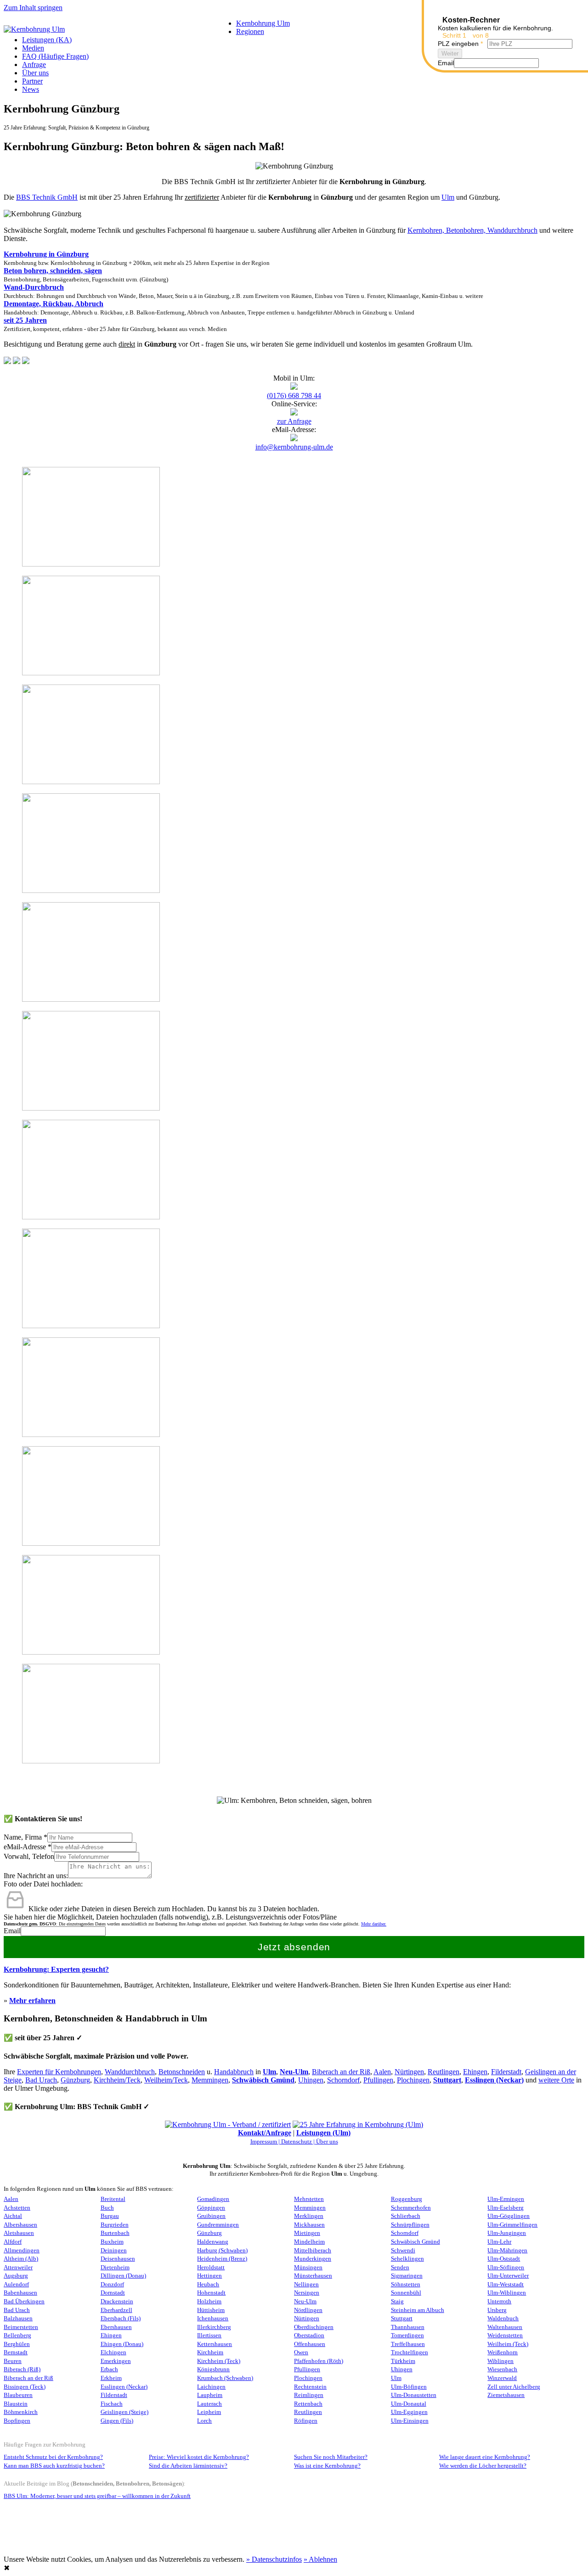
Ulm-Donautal (409, 2404)
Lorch (204, 2421)
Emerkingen (116, 2361)
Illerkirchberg (214, 2327)
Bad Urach (41, 2080)
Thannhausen (408, 2327)
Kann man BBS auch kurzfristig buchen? (54, 2466)
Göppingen (211, 2208)
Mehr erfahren (32, 2001)
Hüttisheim (211, 2310)
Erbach (109, 2369)
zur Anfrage (294, 421)
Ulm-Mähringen (507, 2250)
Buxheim (112, 2242)
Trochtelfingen (410, 2352)
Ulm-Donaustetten (414, 2395)
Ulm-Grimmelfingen (512, 2225)
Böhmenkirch (21, 2412)
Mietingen (307, 2233)
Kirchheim (210, 2352)
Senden (400, 2267)
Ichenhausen (213, 2318)
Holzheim (209, 2301)
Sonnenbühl (406, 2293)
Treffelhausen (408, 2344)
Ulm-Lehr (499, 2242)
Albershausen (20, 2225)
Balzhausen (18, 2318)
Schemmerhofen (411, 2208)
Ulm (448, 197)
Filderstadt (506, 2072)
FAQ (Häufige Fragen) (55, 56)
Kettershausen (215, 2344)
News (31, 89)
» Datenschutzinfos (274, 2559)
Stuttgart (447, 2080)
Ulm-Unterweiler (508, 2276)
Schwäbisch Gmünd (263, 2080)
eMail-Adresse (28, 1847)
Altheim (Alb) (21, 2259)
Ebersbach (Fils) (121, 2318)
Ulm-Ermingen (506, 2199)
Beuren (13, 2361)
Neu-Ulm (305, 2301)
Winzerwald (502, 2378)
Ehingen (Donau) (122, 2344)
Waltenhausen (505, 2327)
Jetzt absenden (294, 1947)
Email (12, 1931)
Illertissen (209, 2335)
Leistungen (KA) (47, 40)
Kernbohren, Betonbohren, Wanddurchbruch (472, 230)
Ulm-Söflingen (506, 2267)
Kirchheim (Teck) (219, 2361)
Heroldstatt (211, 2267)
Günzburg (75, 2080)
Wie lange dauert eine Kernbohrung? (485, 2457)
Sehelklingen (407, 2259)
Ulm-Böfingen (409, 2387)
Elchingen (113, 2352)
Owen (301, 2352)
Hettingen (209, 2276)
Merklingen (309, 2216)
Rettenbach (308, 2404)
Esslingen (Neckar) (494, 2080)
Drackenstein (117, 2301)
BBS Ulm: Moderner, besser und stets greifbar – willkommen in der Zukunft (97, 2496)
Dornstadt (113, 2293)
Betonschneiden (182, 2072)
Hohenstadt (211, 2293)
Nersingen (307, 2293)
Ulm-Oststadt (504, 2259)
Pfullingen (378, 2080)
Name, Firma (25, 1837)
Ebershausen (116, 2327)
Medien (33, 48)
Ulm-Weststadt (506, 2284)
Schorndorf (343, 2080)
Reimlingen (309, 2395)
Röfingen (306, 2421)
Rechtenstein (310, 2387)
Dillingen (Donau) (123, 2276)
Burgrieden (115, 2225)
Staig (397, 2301)
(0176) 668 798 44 (294, 396)
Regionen (250, 31)
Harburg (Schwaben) (222, 2250)
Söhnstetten (406, 2284)
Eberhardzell (116, 2310)
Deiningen (114, 2250)
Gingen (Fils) (117, 2421)
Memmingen (210, 2080)
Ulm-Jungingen (507, 2233)
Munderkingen (313, 2259)
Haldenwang (213, 2242)
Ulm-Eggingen (409, 2412)
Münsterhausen (313, 2276)
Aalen (382, 2072)
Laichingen (211, 2387)
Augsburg (16, 2276)
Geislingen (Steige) (124, 2412)
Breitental (113, 2199)
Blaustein (16, 2404)
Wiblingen (500, 2361)
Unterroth (499, 2301)
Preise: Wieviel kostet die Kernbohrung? (199, 2457)
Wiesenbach (502, 2369)
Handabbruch (234, 2072)
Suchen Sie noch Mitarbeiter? (331, 2457)
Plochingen (413, 2080)
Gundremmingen (218, 2225)
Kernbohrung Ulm (263, 23)
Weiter (450, 53)
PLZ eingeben (460, 44)
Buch (107, 2208)
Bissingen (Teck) (25, 2387)
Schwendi (403, 2250)
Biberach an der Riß (341, 2072)
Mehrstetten (309, 2199)
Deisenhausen (118, 2259)
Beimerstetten (21, 2327)
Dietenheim (115, 2267)
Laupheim (210, 2395)
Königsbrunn (213, 2369)
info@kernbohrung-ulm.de (294, 447)
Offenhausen (310, 2344)
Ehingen (475, 2072)
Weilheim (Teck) (508, 2344)
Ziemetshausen (506, 2395)
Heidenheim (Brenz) (222, 2259)
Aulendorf (16, 2284)
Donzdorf (112, 2284)
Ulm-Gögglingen (509, 2216)
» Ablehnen (320, 2559)
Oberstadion (309, 2335)
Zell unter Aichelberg (514, 2387)
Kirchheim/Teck (117, 2080)
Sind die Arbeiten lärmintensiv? (188, 2466)
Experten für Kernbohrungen (59, 2072)
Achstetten (17, 2208)
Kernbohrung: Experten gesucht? (56, 1969)
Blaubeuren (18, 2395)
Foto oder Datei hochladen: (43, 1884)
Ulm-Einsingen (410, 2421)
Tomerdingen (407, 2335)
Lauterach (209, 2404)
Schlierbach (406, 2216)
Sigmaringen (407, 2276)
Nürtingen (409, 2072)
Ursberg (497, 2310)
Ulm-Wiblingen (507, 2293)
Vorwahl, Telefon (29, 1856)
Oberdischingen (314, 2327)
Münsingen (308, 2267)
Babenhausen (20, 2293)
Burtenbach (115, 2233)
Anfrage (34, 65)
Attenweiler (18, 2267)
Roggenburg (407, 2199)
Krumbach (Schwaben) (225, 2378)
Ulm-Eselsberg (506, 2208)
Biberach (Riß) (22, 2369)
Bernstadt (16, 2352)
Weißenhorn (503, 2352)
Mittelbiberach (313, 2250)
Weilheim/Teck (166, 2080)
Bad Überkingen (24, 2301)
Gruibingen (211, 2216)
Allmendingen (22, 2250)
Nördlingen (308, 2310)
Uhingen (311, 2080)
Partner (32, 81)
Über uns (35, 73)
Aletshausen (19, 2233)
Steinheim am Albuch (418, 2310)
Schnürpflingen (410, 2225)
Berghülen (17, 2344)
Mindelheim (309, 2242)
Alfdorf (13, 2242)
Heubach (208, 2284)
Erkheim (111, 2378)
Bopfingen (17, 2421)
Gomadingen (213, 2199)
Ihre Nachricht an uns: (36, 1876)
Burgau (110, 2216)
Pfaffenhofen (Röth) (319, 2361)
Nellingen (306, 2284)
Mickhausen (309, 2225)
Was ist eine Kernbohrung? (327, 2466)
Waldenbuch (503, 2318)
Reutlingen (444, 2072)
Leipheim (209, 2412)
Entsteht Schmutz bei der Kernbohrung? (53, 2457)
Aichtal (13, 2216)
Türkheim (403, 2361)
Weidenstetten (505, 2335)
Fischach (112, 2404)
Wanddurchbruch (130, 2072)
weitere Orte (556, 2080)
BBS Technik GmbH (47, 197)
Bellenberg (17, 2335)
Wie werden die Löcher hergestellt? (483, 2466)
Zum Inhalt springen (33, 8)
